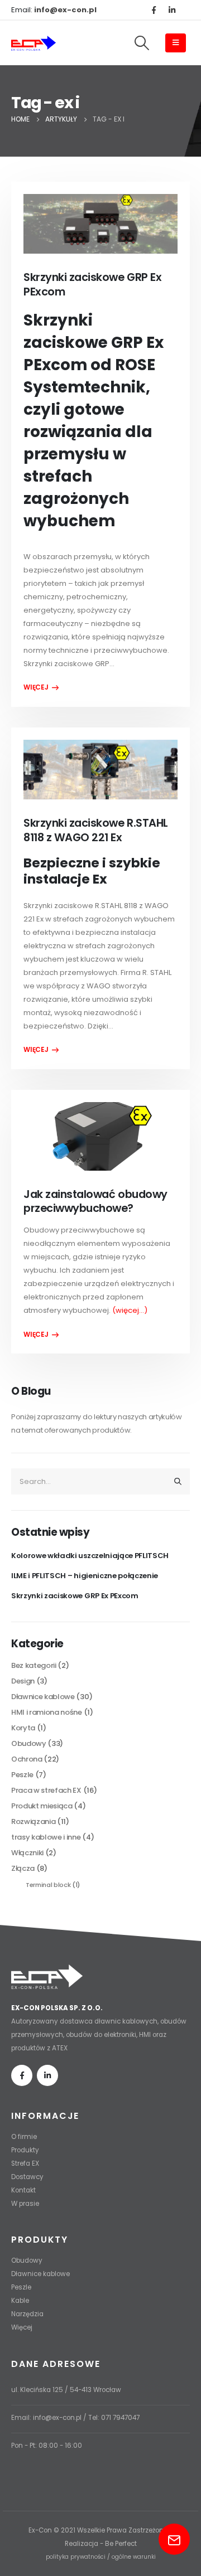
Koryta (23, 1728)
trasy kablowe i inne (46, 1837)
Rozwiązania (33, 1821)
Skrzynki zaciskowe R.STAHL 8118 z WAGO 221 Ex (95, 830)
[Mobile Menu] (176, 43)
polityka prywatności (76, 2557)
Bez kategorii (34, 1665)
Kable (20, 2301)
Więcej (22, 2327)
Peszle (22, 1775)
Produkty (25, 2150)
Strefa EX (25, 2163)
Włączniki (27, 1853)
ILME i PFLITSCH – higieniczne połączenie (85, 1576)
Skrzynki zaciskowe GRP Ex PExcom (92, 284)
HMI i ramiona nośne (47, 1712)
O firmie (24, 2137)
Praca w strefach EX (46, 1790)
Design (23, 1681)
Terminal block (48, 1885)
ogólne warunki (134, 2557)
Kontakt (23, 2190)
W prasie (25, 2204)
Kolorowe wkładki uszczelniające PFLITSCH (90, 1556)
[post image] (100, 224)
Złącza (23, 1868)
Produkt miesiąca (42, 1806)
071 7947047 (120, 2418)
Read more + (41, 687)
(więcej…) (130, 1310)
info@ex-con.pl (57, 2418)
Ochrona (27, 1759)
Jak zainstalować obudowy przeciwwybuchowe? (95, 1201)
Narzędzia (27, 2314)
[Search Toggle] (142, 43)
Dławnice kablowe (43, 1697)
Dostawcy (27, 2177)
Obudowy (29, 1743)
